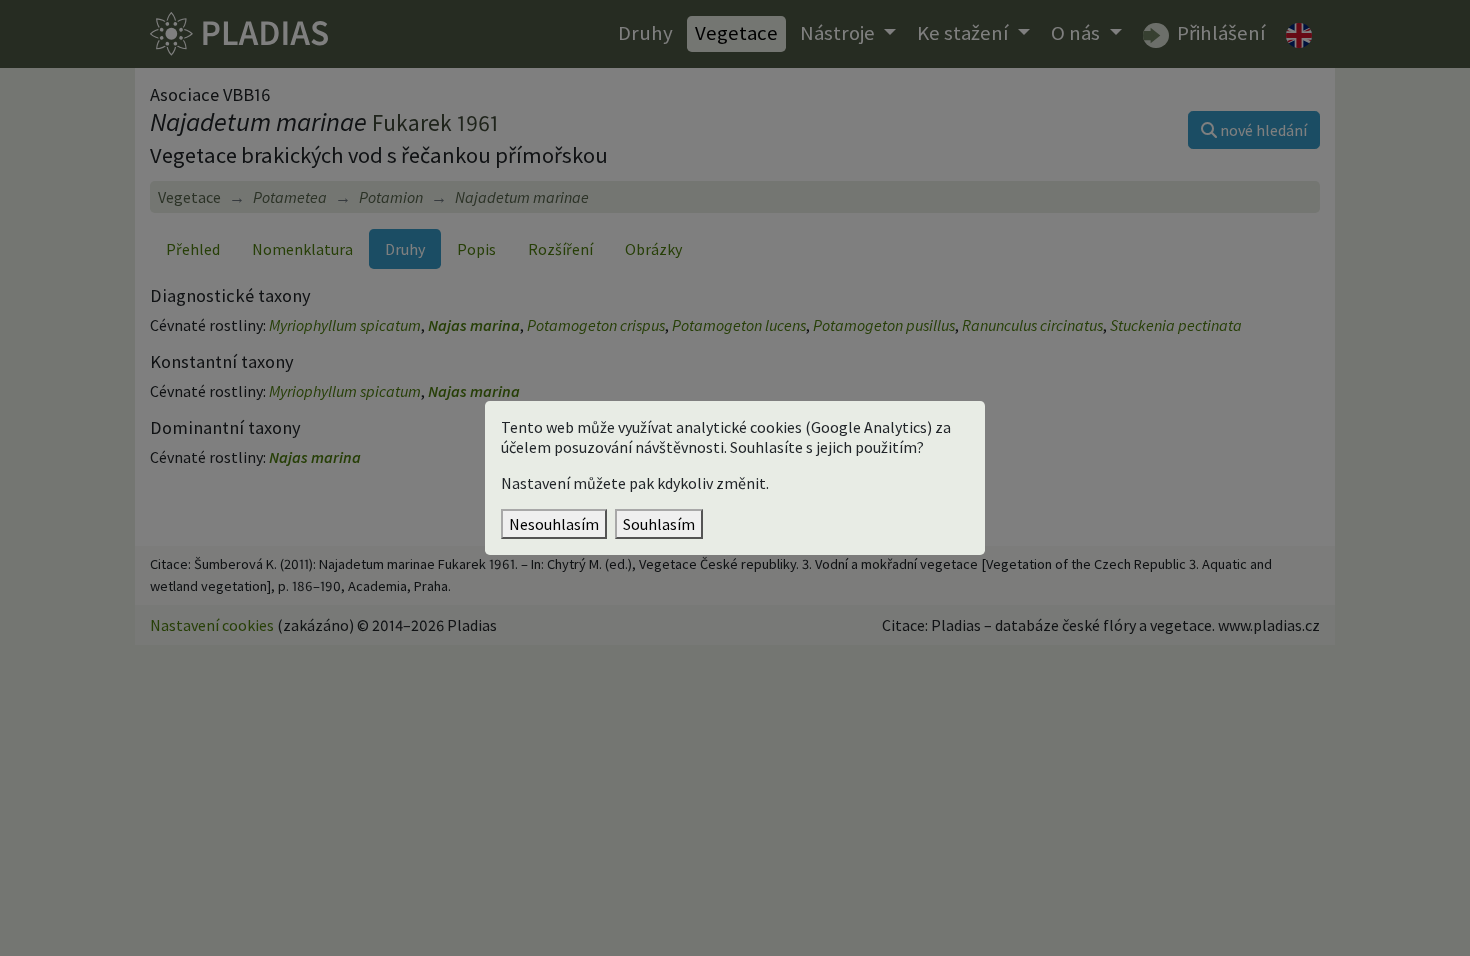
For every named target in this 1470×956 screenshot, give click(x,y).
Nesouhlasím (554, 524)
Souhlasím (659, 524)
